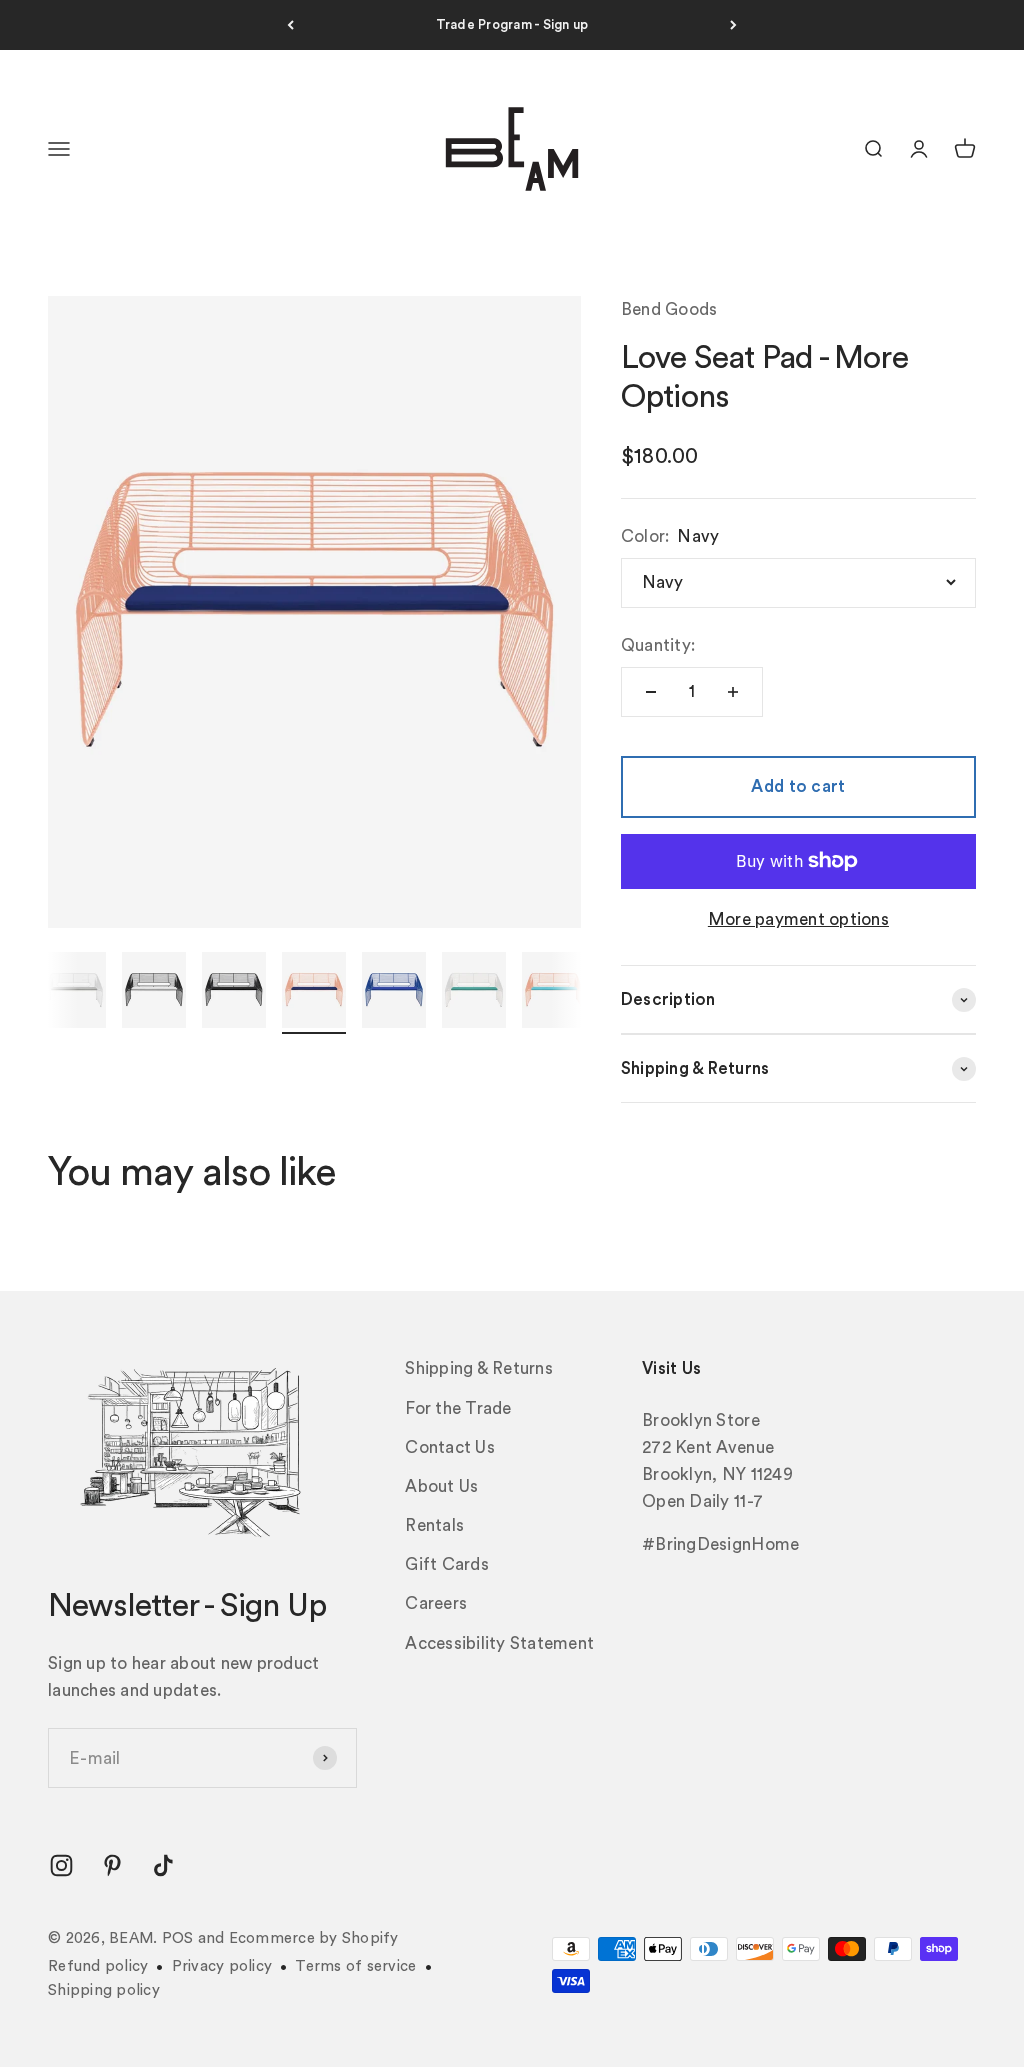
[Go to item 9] (474, 993)
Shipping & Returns (479, 1368)
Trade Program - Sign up (512, 24)
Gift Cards (447, 1564)
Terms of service (355, 1966)
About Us (441, 1486)
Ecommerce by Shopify (314, 1938)
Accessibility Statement (499, 1643)
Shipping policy (104, 1990)
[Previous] (290, 25)
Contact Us (450, 1447)
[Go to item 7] (314, 993)
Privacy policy (222, 1966)
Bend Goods (669, 309)
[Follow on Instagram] (61, 1865)
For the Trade (458, 1408)
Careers (436, 1603)
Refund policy (98, 1966)
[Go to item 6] (234, 993)
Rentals (434, 1525)
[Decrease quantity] (651, 692)
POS (178, 1938)
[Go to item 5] (154, 993)
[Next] (733, 25)
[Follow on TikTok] (163, 1865)
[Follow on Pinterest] (112, 1865)
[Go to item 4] (74, 993)
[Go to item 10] (554, 993)
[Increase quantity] (733, 692)
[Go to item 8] (394, 993)
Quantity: (658, 645)
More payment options (798, 919)
